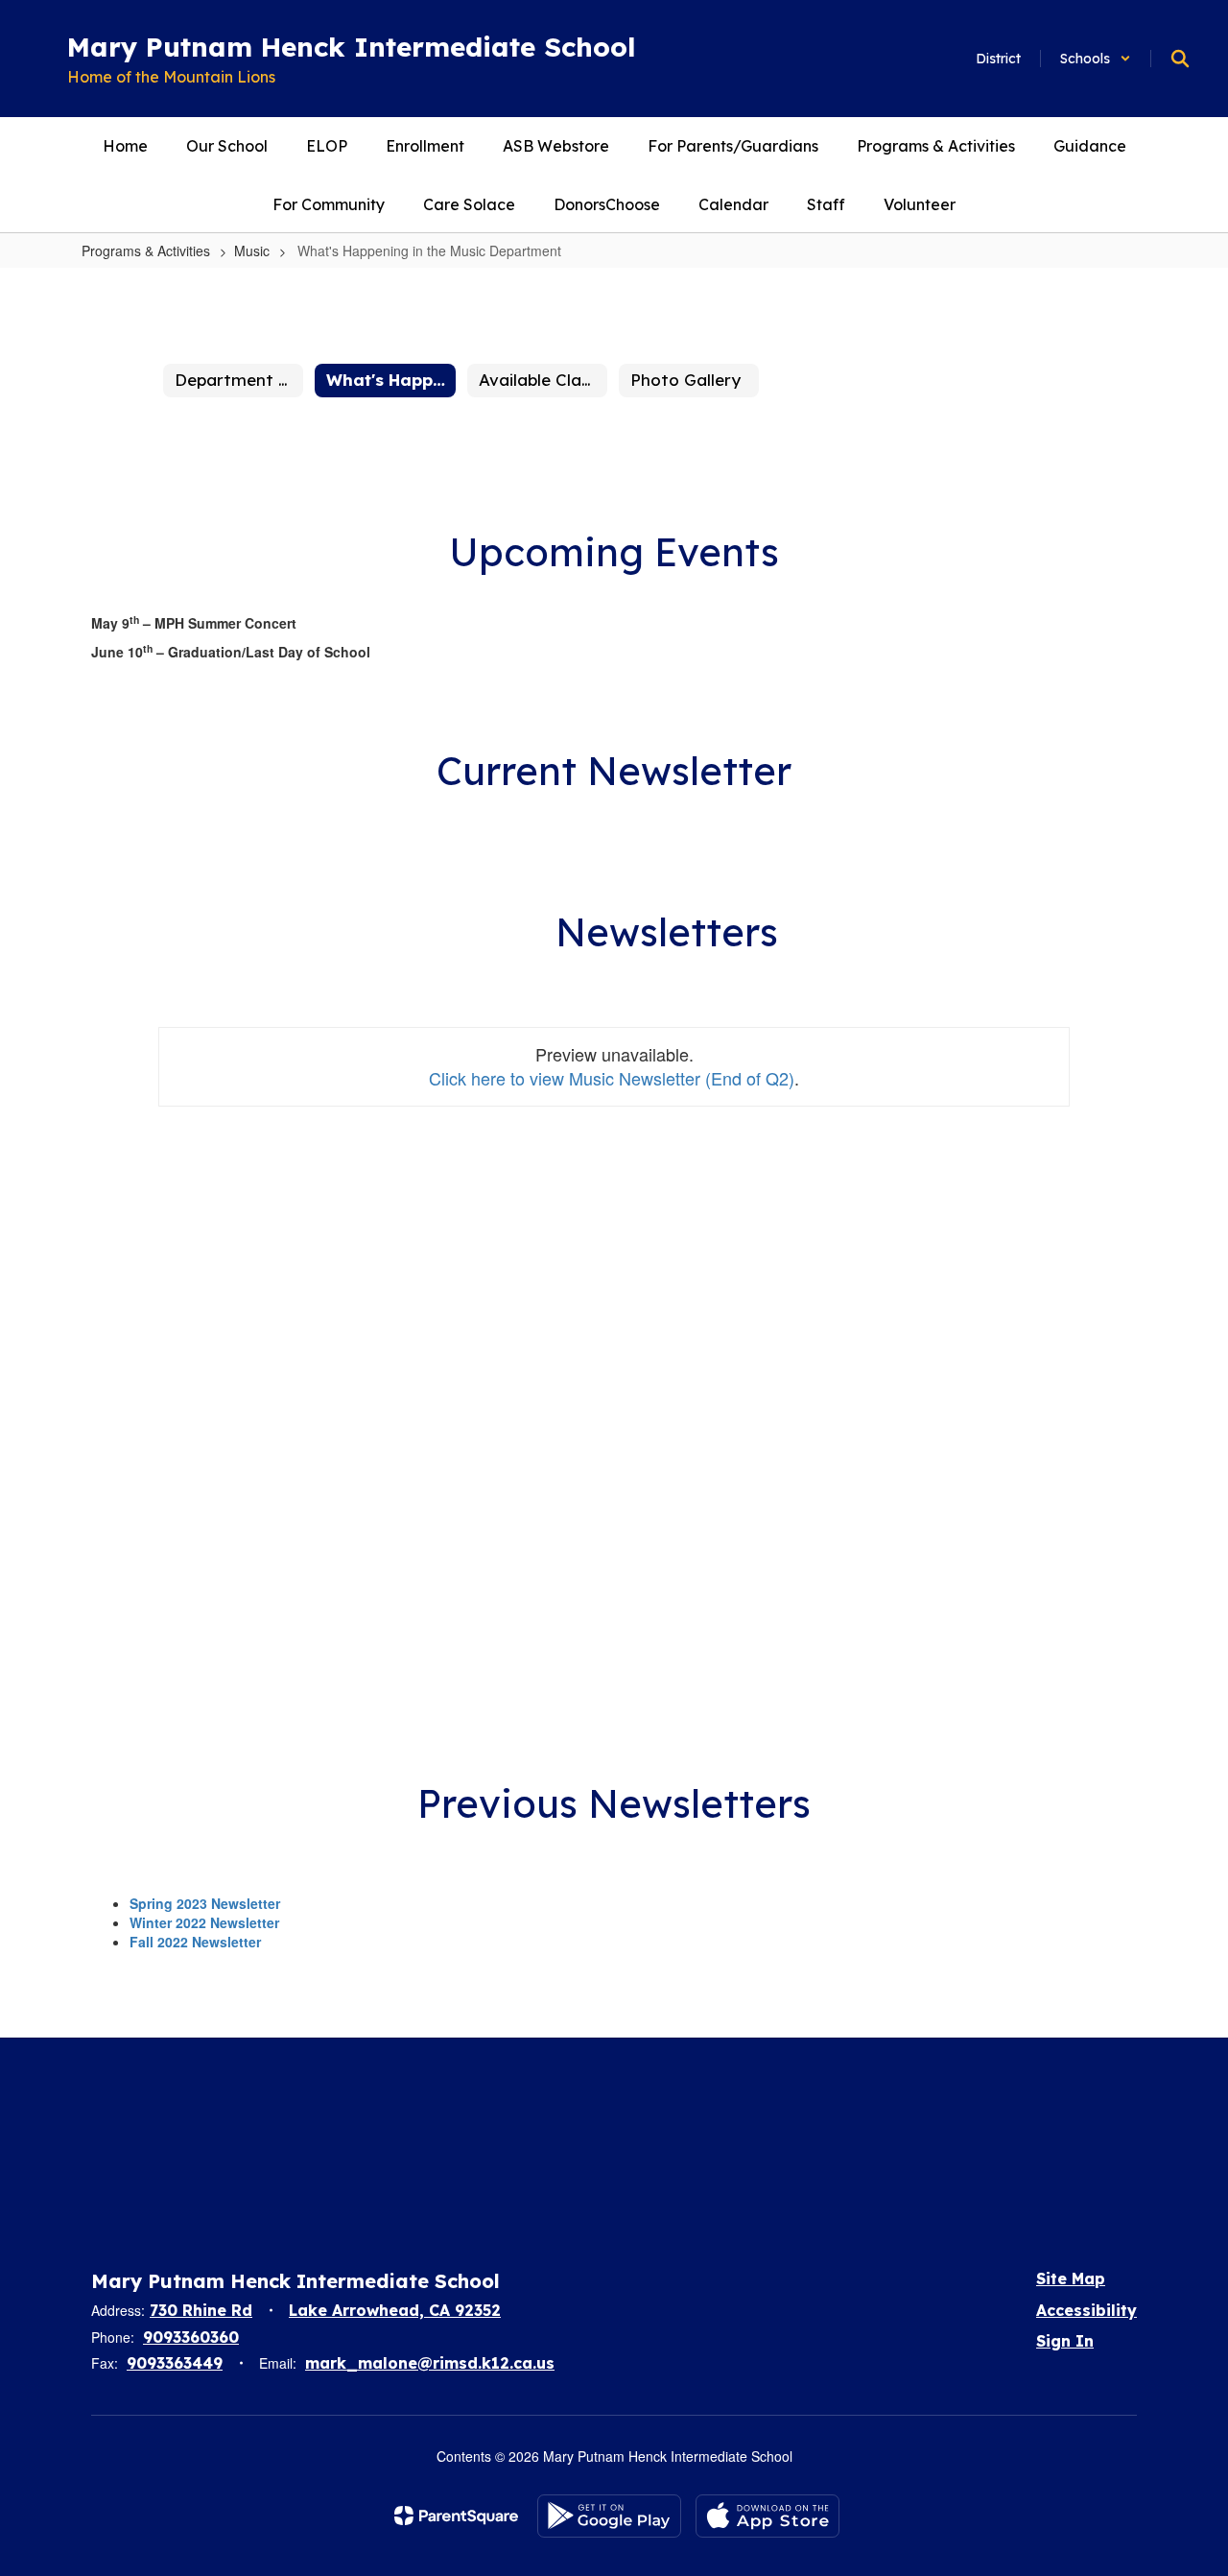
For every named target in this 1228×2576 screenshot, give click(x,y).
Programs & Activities (146, 250)
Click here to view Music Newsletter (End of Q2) (612, 1078)
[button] (1096, 59)
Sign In (1065, 2341)
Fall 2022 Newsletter (195, 1942)
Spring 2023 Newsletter (205, 1903)
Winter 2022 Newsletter (204, 1922)
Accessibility (1086, 2310)
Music (252, 250)
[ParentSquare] (456, 2516)
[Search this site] (1180, 59)
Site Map (1071, 2278)
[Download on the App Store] (767, 2516)
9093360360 (191, 2337)
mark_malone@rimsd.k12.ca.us (430, 2363)
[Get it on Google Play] (609, 2516)
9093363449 (175, 2363)
